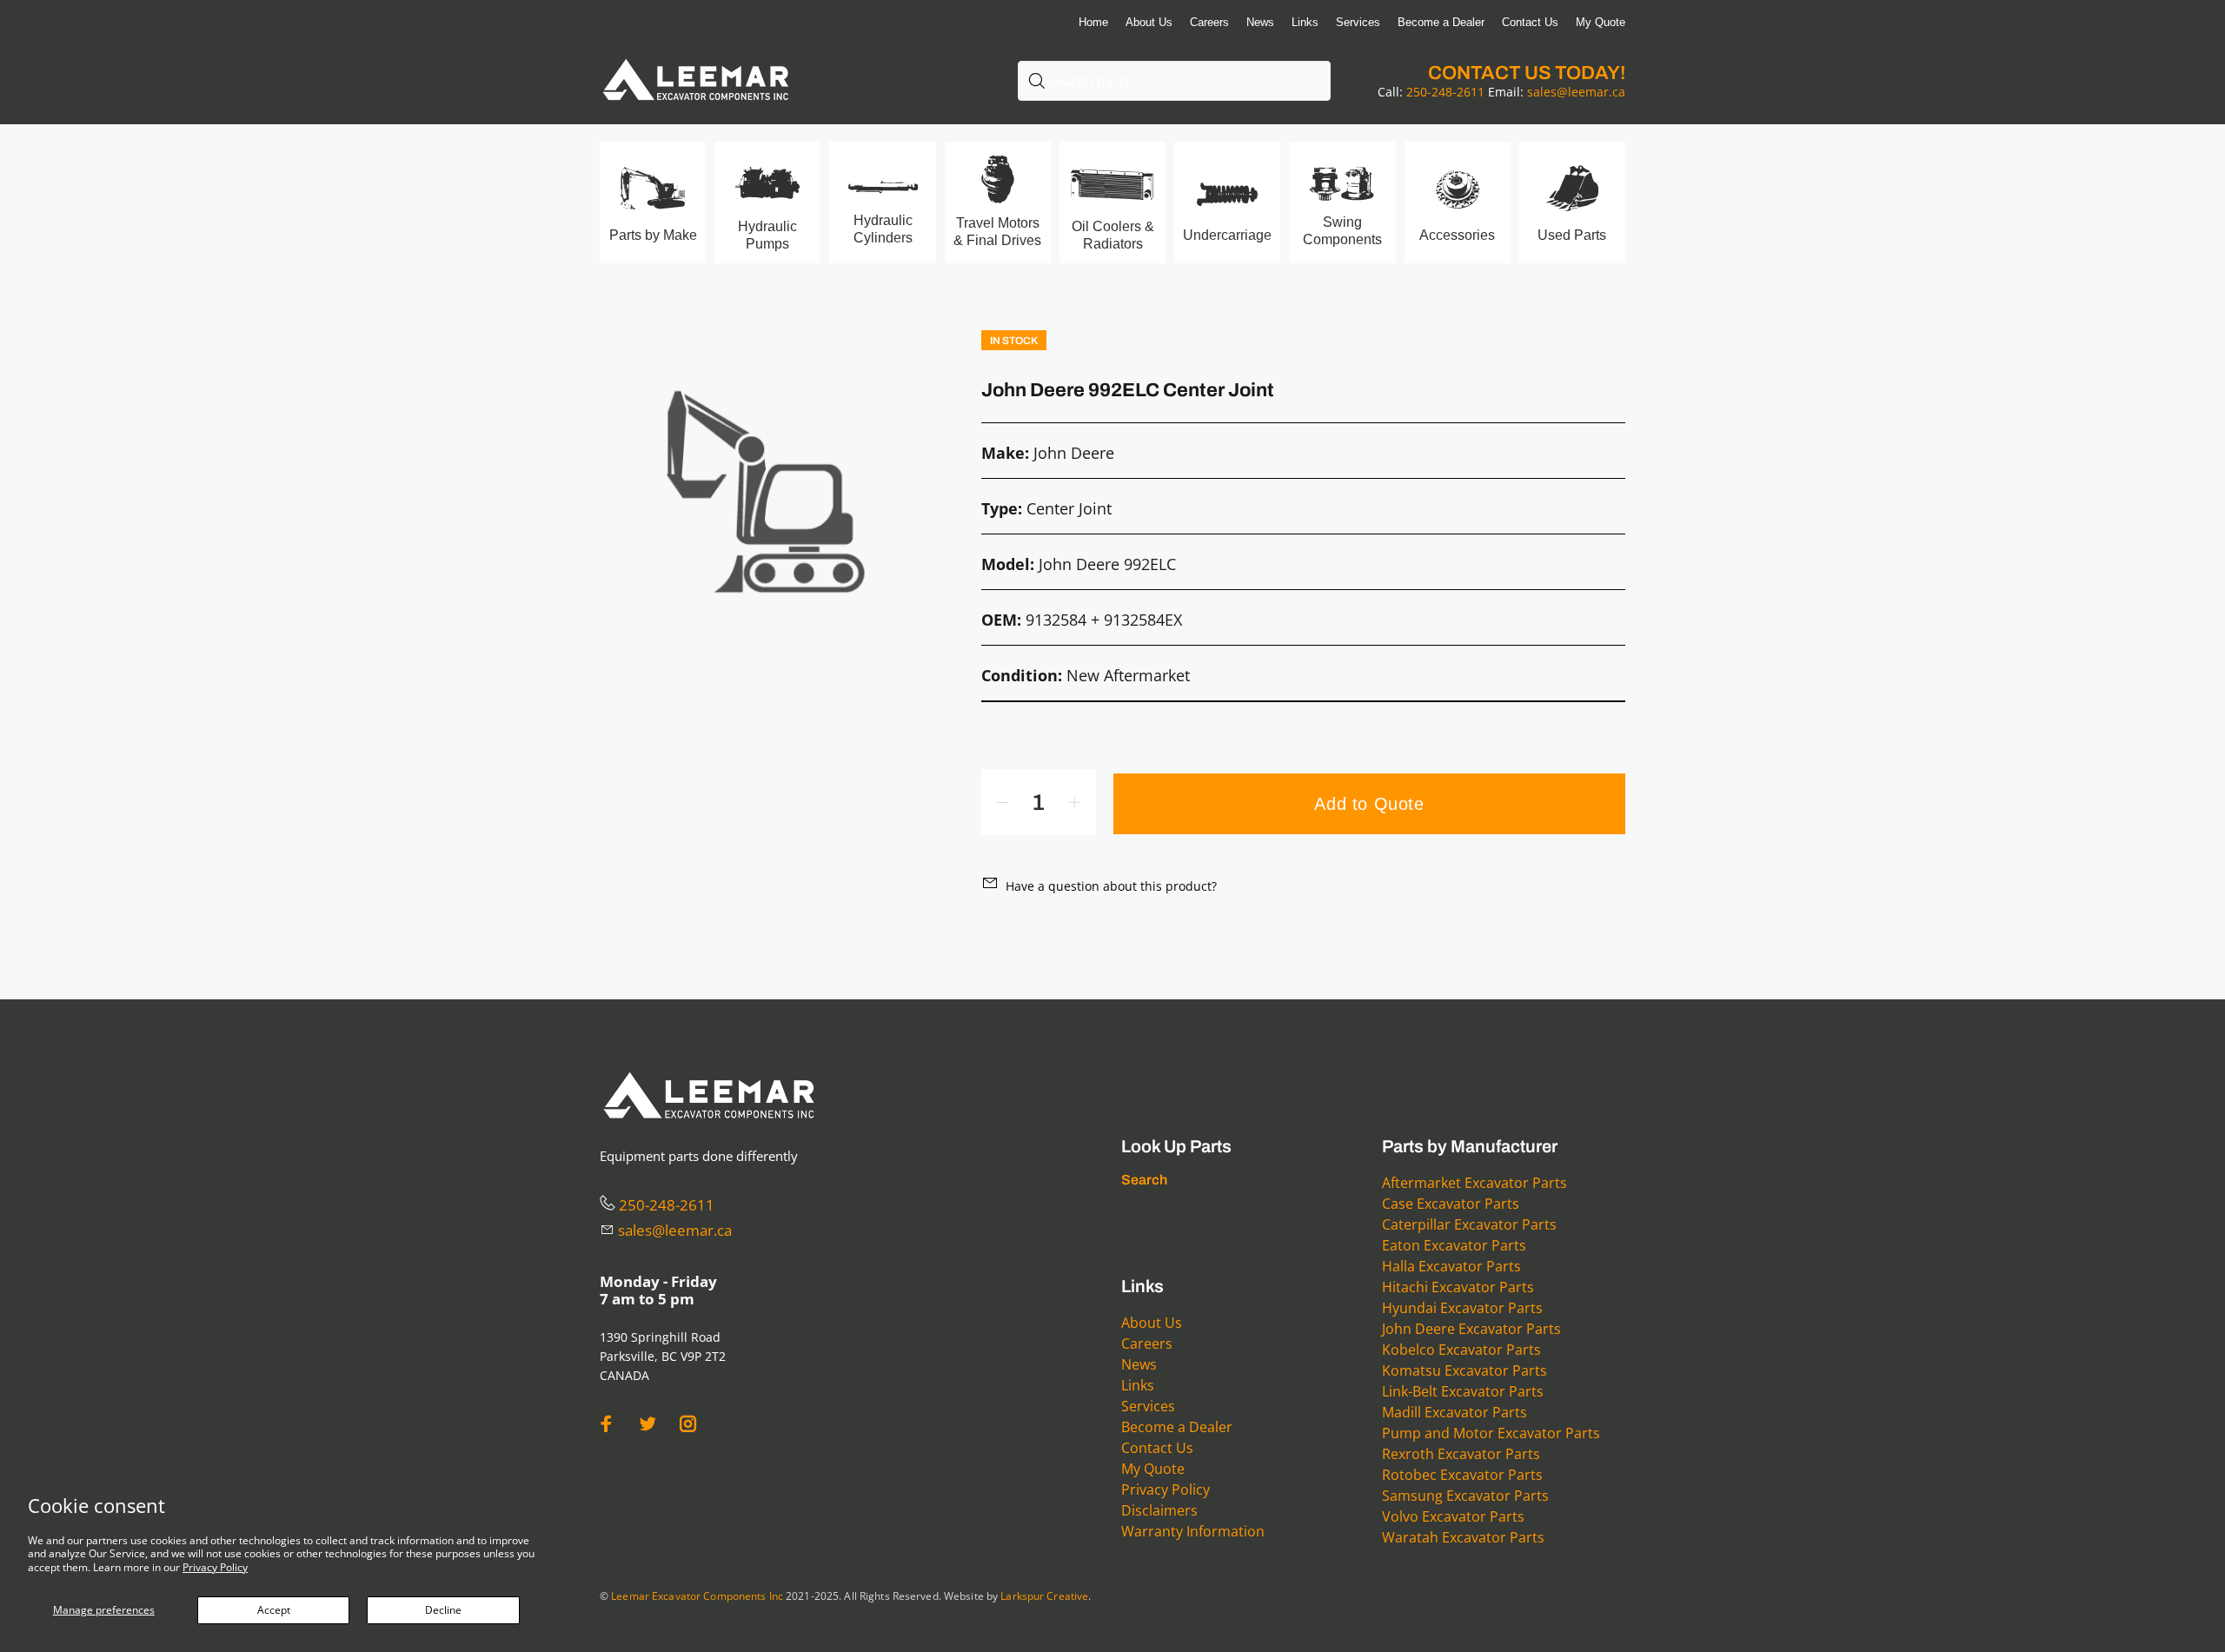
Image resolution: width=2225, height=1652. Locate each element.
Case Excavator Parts (1451, 1204)
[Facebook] (607, 1424)
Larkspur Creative (1044, 1596)
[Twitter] (648, 1424)
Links (1138, 1385)
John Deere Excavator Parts (1471, 1329)
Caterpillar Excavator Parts (1469, 1224)
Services (1148, 1406)
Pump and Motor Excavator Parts (1491, 1433)
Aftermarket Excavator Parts (1474, 1183)
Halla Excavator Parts (1451, 1266)
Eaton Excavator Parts (1454, 1245)
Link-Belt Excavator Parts (1463, 1391)
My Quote (1153, 1469)
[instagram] (688, 1424)
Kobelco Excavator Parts (1461, 1350)
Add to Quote (1369, 804)
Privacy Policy (215, 1567)
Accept (274, 1610)
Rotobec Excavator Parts (1462, 1475)
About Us (1152, 1323)
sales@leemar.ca (1576, 92)
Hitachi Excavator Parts (1458, 1287)
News (1139, 1364)
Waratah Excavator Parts (1463, 1537)
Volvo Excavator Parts (1453, 1516)
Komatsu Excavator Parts (1465, 1370)
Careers (1147, 1343)
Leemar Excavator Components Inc (697, 1596)
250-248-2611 (1445, 92)
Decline (443, 1610)
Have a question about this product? (1111, 886)
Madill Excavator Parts (1455, 1412)
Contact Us (1157, 1448)
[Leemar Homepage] (695, 60)
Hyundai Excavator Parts (1462, 1308)
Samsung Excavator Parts (1465, 1496)
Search (1144, 1180)
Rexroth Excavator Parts (1461, 1454)
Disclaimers (1159, 1510)
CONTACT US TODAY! (1527, 73)
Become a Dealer (1177, 1427)
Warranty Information (1193, 1531)
